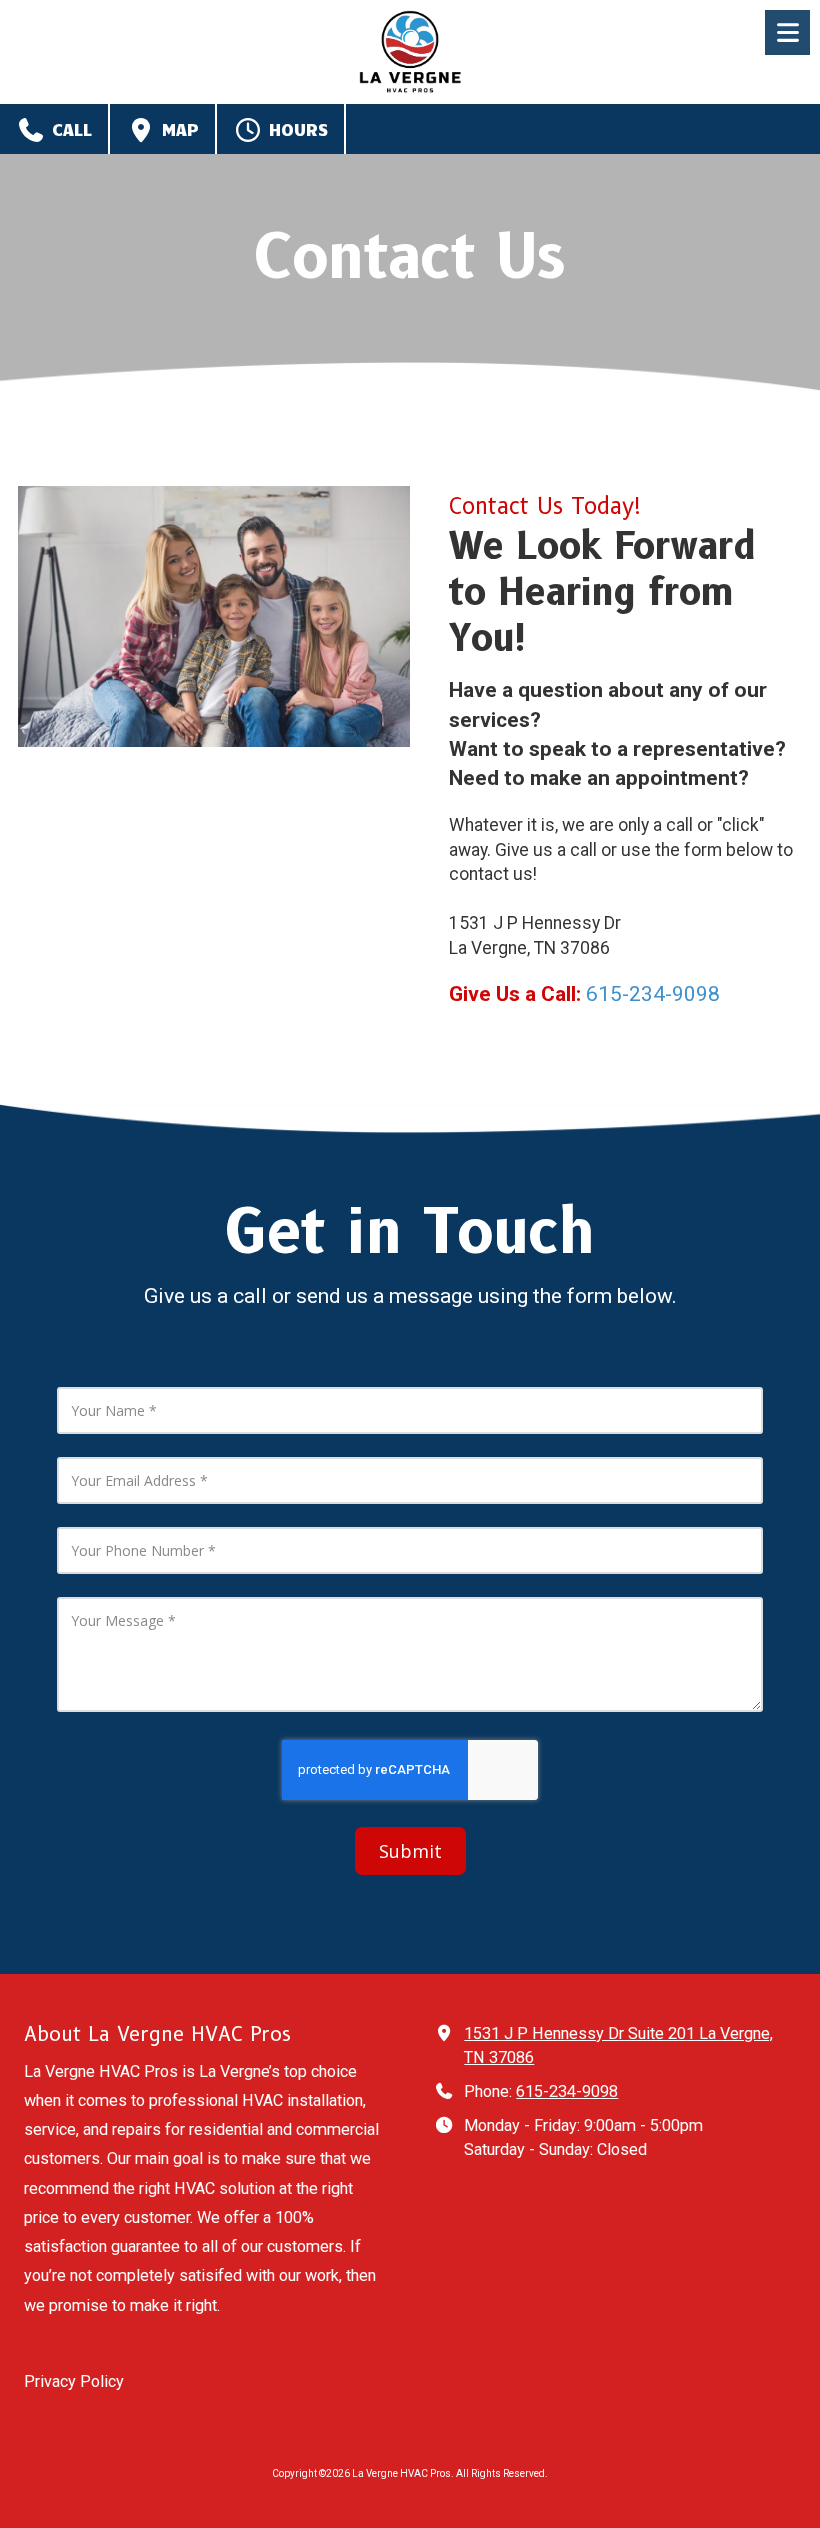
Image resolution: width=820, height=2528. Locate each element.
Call (69, 129)
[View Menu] (787, 32)
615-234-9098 (567, 2091)
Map (177, 129)
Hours (295, 129)
